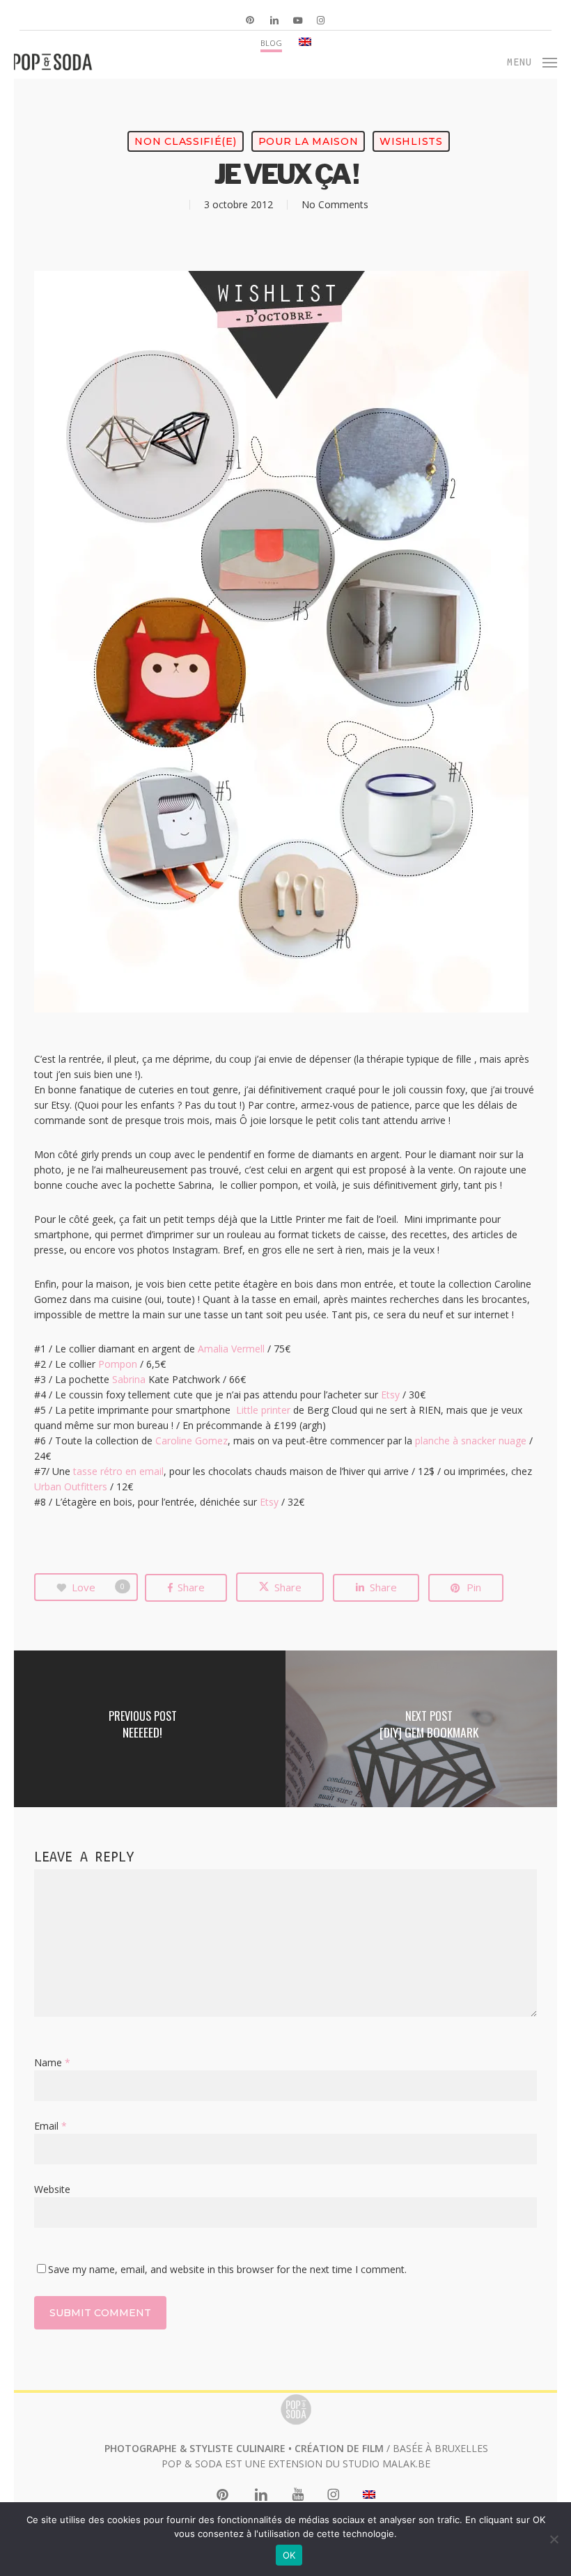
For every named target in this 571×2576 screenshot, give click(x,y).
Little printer (263, 1410)
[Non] (554, 2539)
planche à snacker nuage (471, 1441)
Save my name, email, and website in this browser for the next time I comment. (227, 2269)
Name (52, 2062)
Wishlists (411, 141)
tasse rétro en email (118, 1471)
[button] (532, 61)
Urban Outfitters (71, 1486)
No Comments (335, 204)
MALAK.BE (406, 2464)
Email (50, 2126)
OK (289, 2555)
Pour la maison (308, 141)
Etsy (390, 1395)
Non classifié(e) (185, 141)
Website (52, 2189)
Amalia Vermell (231, 1349)
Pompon (118, 1364)
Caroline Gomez (191, 1441)
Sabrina (129, 1379)
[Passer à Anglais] (305, 42)
